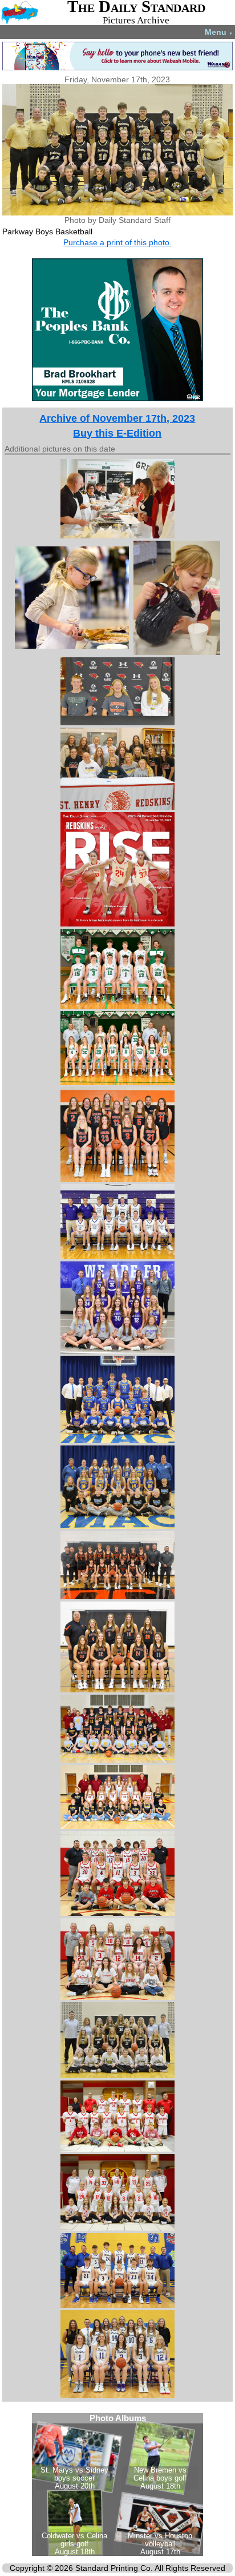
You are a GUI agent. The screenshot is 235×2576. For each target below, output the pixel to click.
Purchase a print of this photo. (117, 242)
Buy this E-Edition (117, 433)
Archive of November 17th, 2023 (117, 418)
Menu (219, 32)
